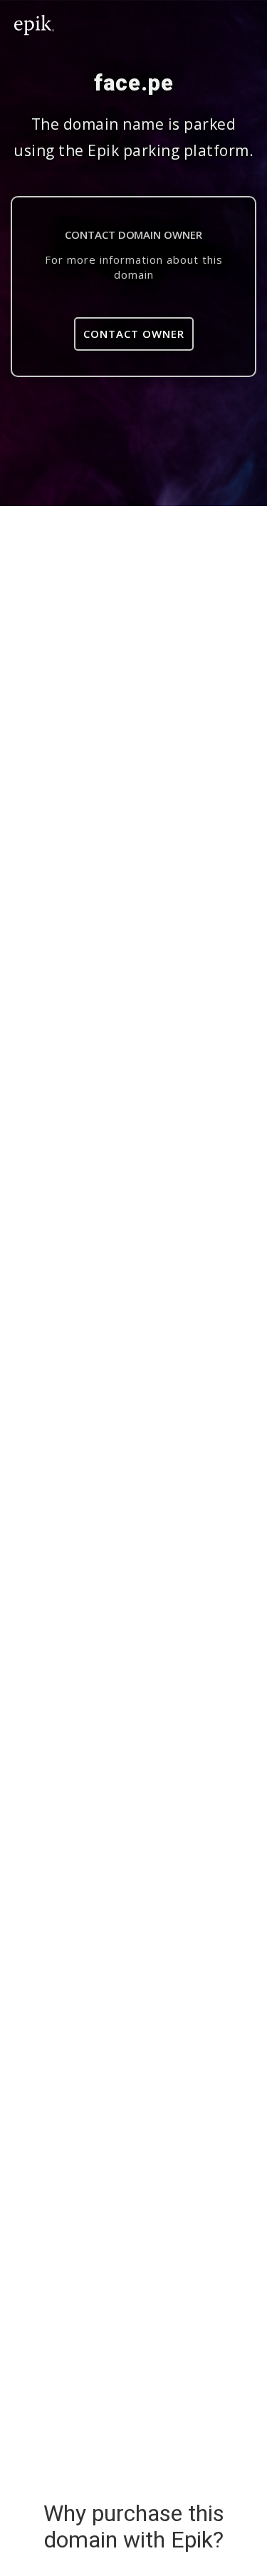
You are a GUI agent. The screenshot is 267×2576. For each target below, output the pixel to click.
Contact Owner (134, 334)
